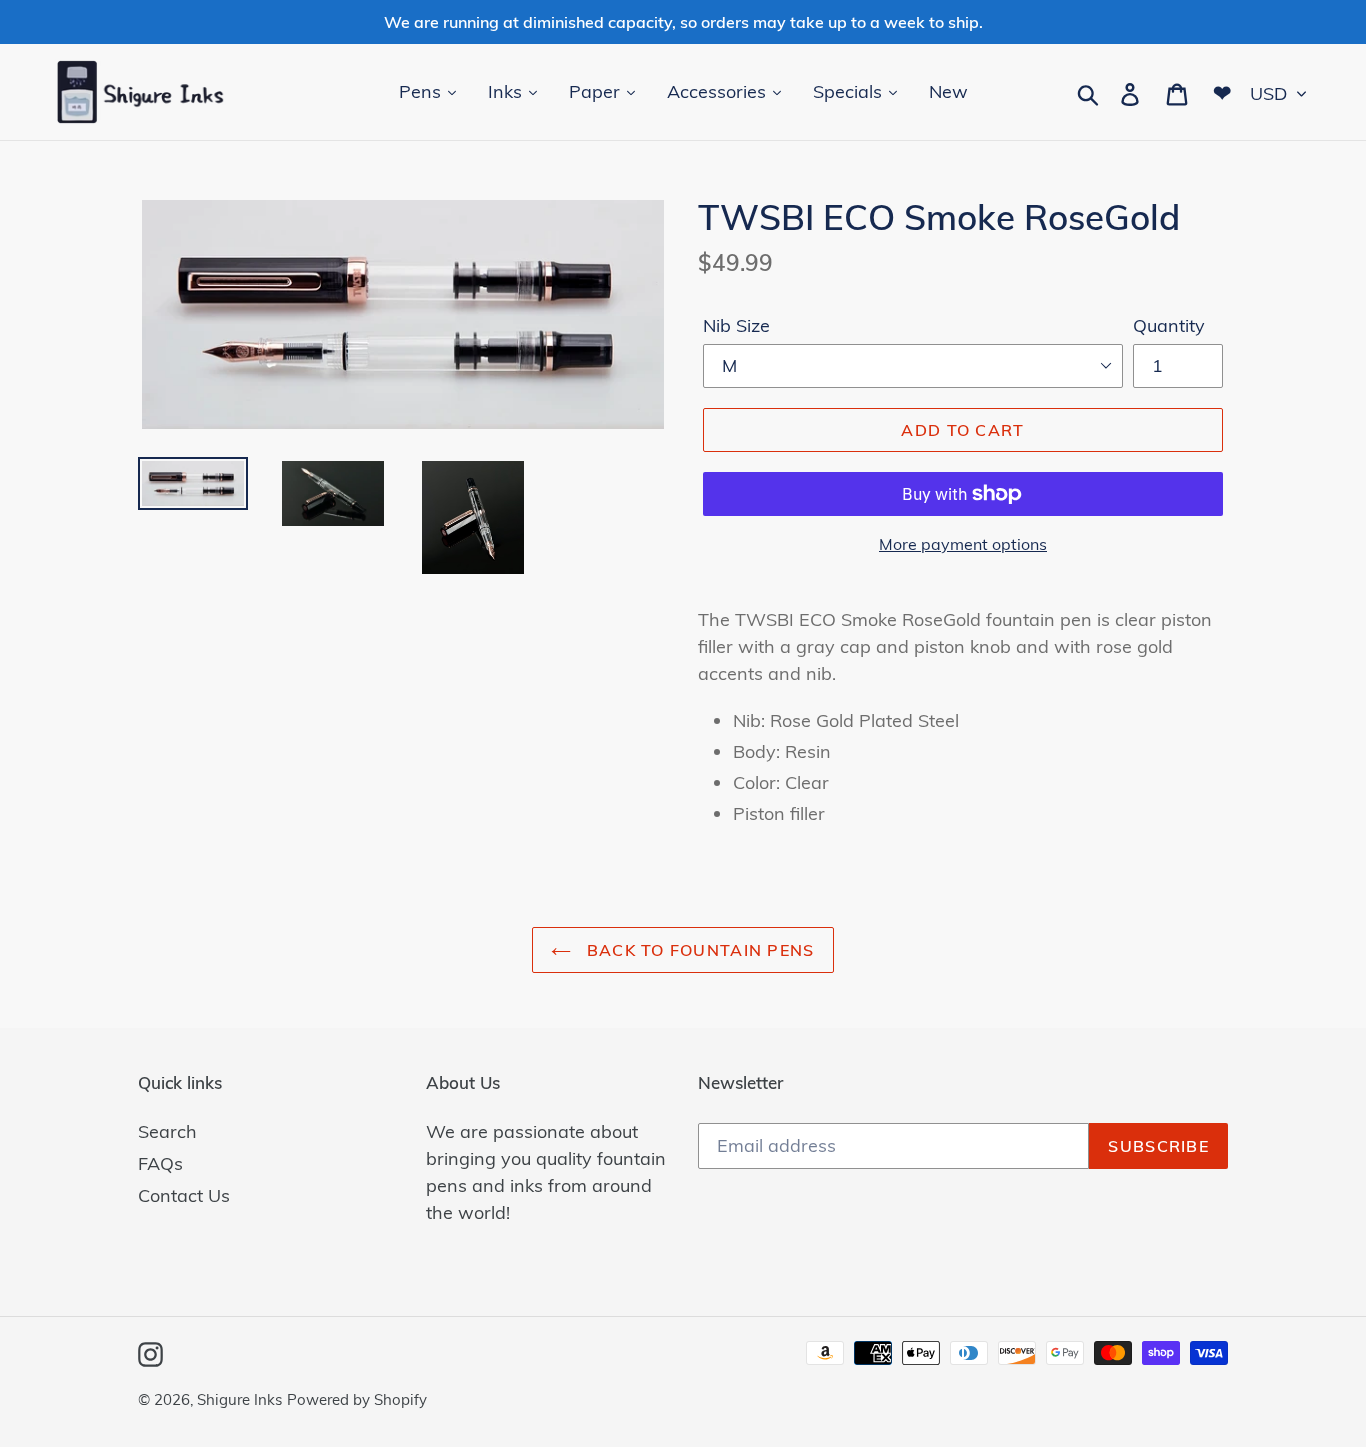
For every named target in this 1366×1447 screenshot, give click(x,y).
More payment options (963, 544)
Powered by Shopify (357, 1399)
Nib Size (736, 325)
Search (167, 1131)
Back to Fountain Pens (697, 950)
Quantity (1169, 325)
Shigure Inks (239, 1399)
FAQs (160, 1163)
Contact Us (184, 1195)
